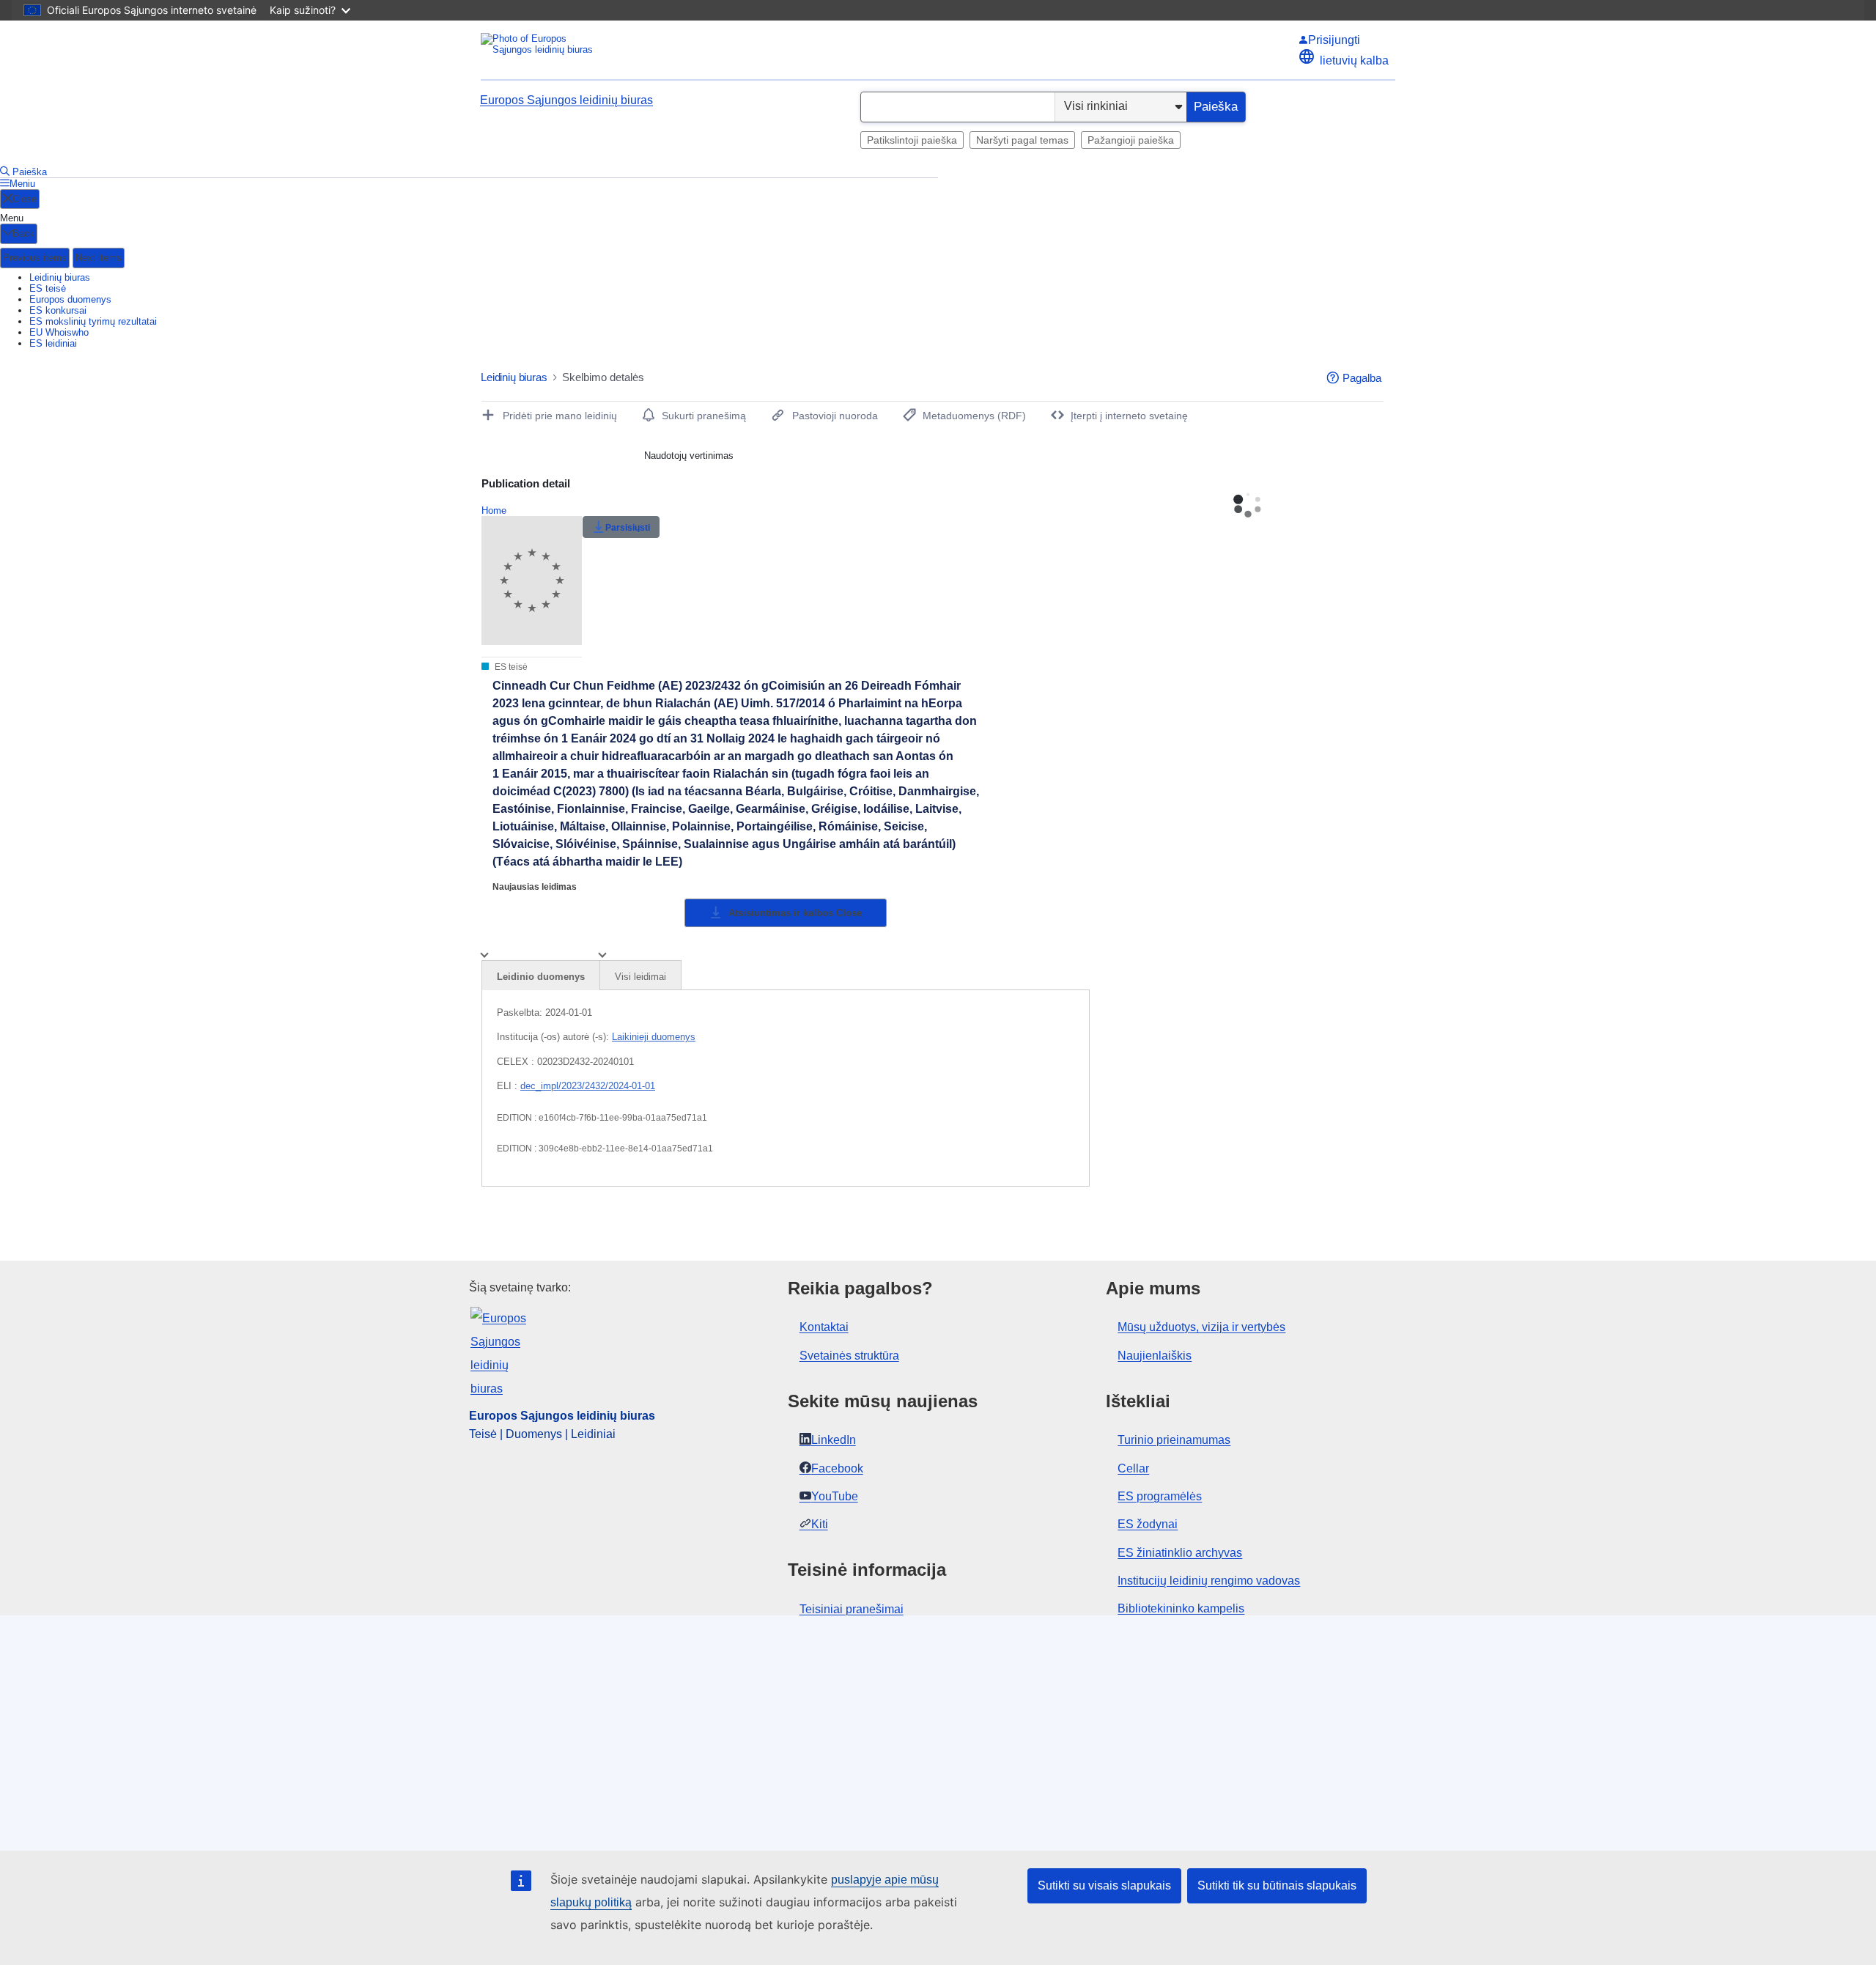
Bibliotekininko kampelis (1181, 1608)
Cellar (1133, 1468)
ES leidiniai (53, 343)
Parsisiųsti (628, 528)
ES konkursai (58, 310)
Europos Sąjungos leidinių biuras (566, 100)
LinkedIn (834, 1440)
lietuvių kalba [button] (1354, 60)
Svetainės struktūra (849, 1356)
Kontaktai (824, 1327)
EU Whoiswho (59, 332)
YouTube (835, 1496)
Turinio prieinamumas (1174, 1440)
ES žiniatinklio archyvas (1180, 1553)
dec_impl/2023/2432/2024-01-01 (588, 1086)
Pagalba (1362, 378)
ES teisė (48, 288)
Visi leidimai (640, 977)
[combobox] (958, 107)
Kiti (820, 1524)
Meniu (22, 184)
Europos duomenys (70, 299)
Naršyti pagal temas (1022, 140)
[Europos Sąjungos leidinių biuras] (539, 49)
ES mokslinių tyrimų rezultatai (93, 321)
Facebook (837, 1468)
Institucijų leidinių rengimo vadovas (1209, 1581)
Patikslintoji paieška (912, 140)
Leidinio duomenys (541, 977)
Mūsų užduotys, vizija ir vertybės (1201, 1327)
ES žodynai (1148, 1524)
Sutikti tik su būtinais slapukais (1277, 1885)
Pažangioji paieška (1131, 140)
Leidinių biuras (60, 277)
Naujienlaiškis (1155, 1356)
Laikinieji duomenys (654, 1037)
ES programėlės (1160, 1496)
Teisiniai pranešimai (852, 1609)
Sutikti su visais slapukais (1104, 1885)
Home (494, 510)
